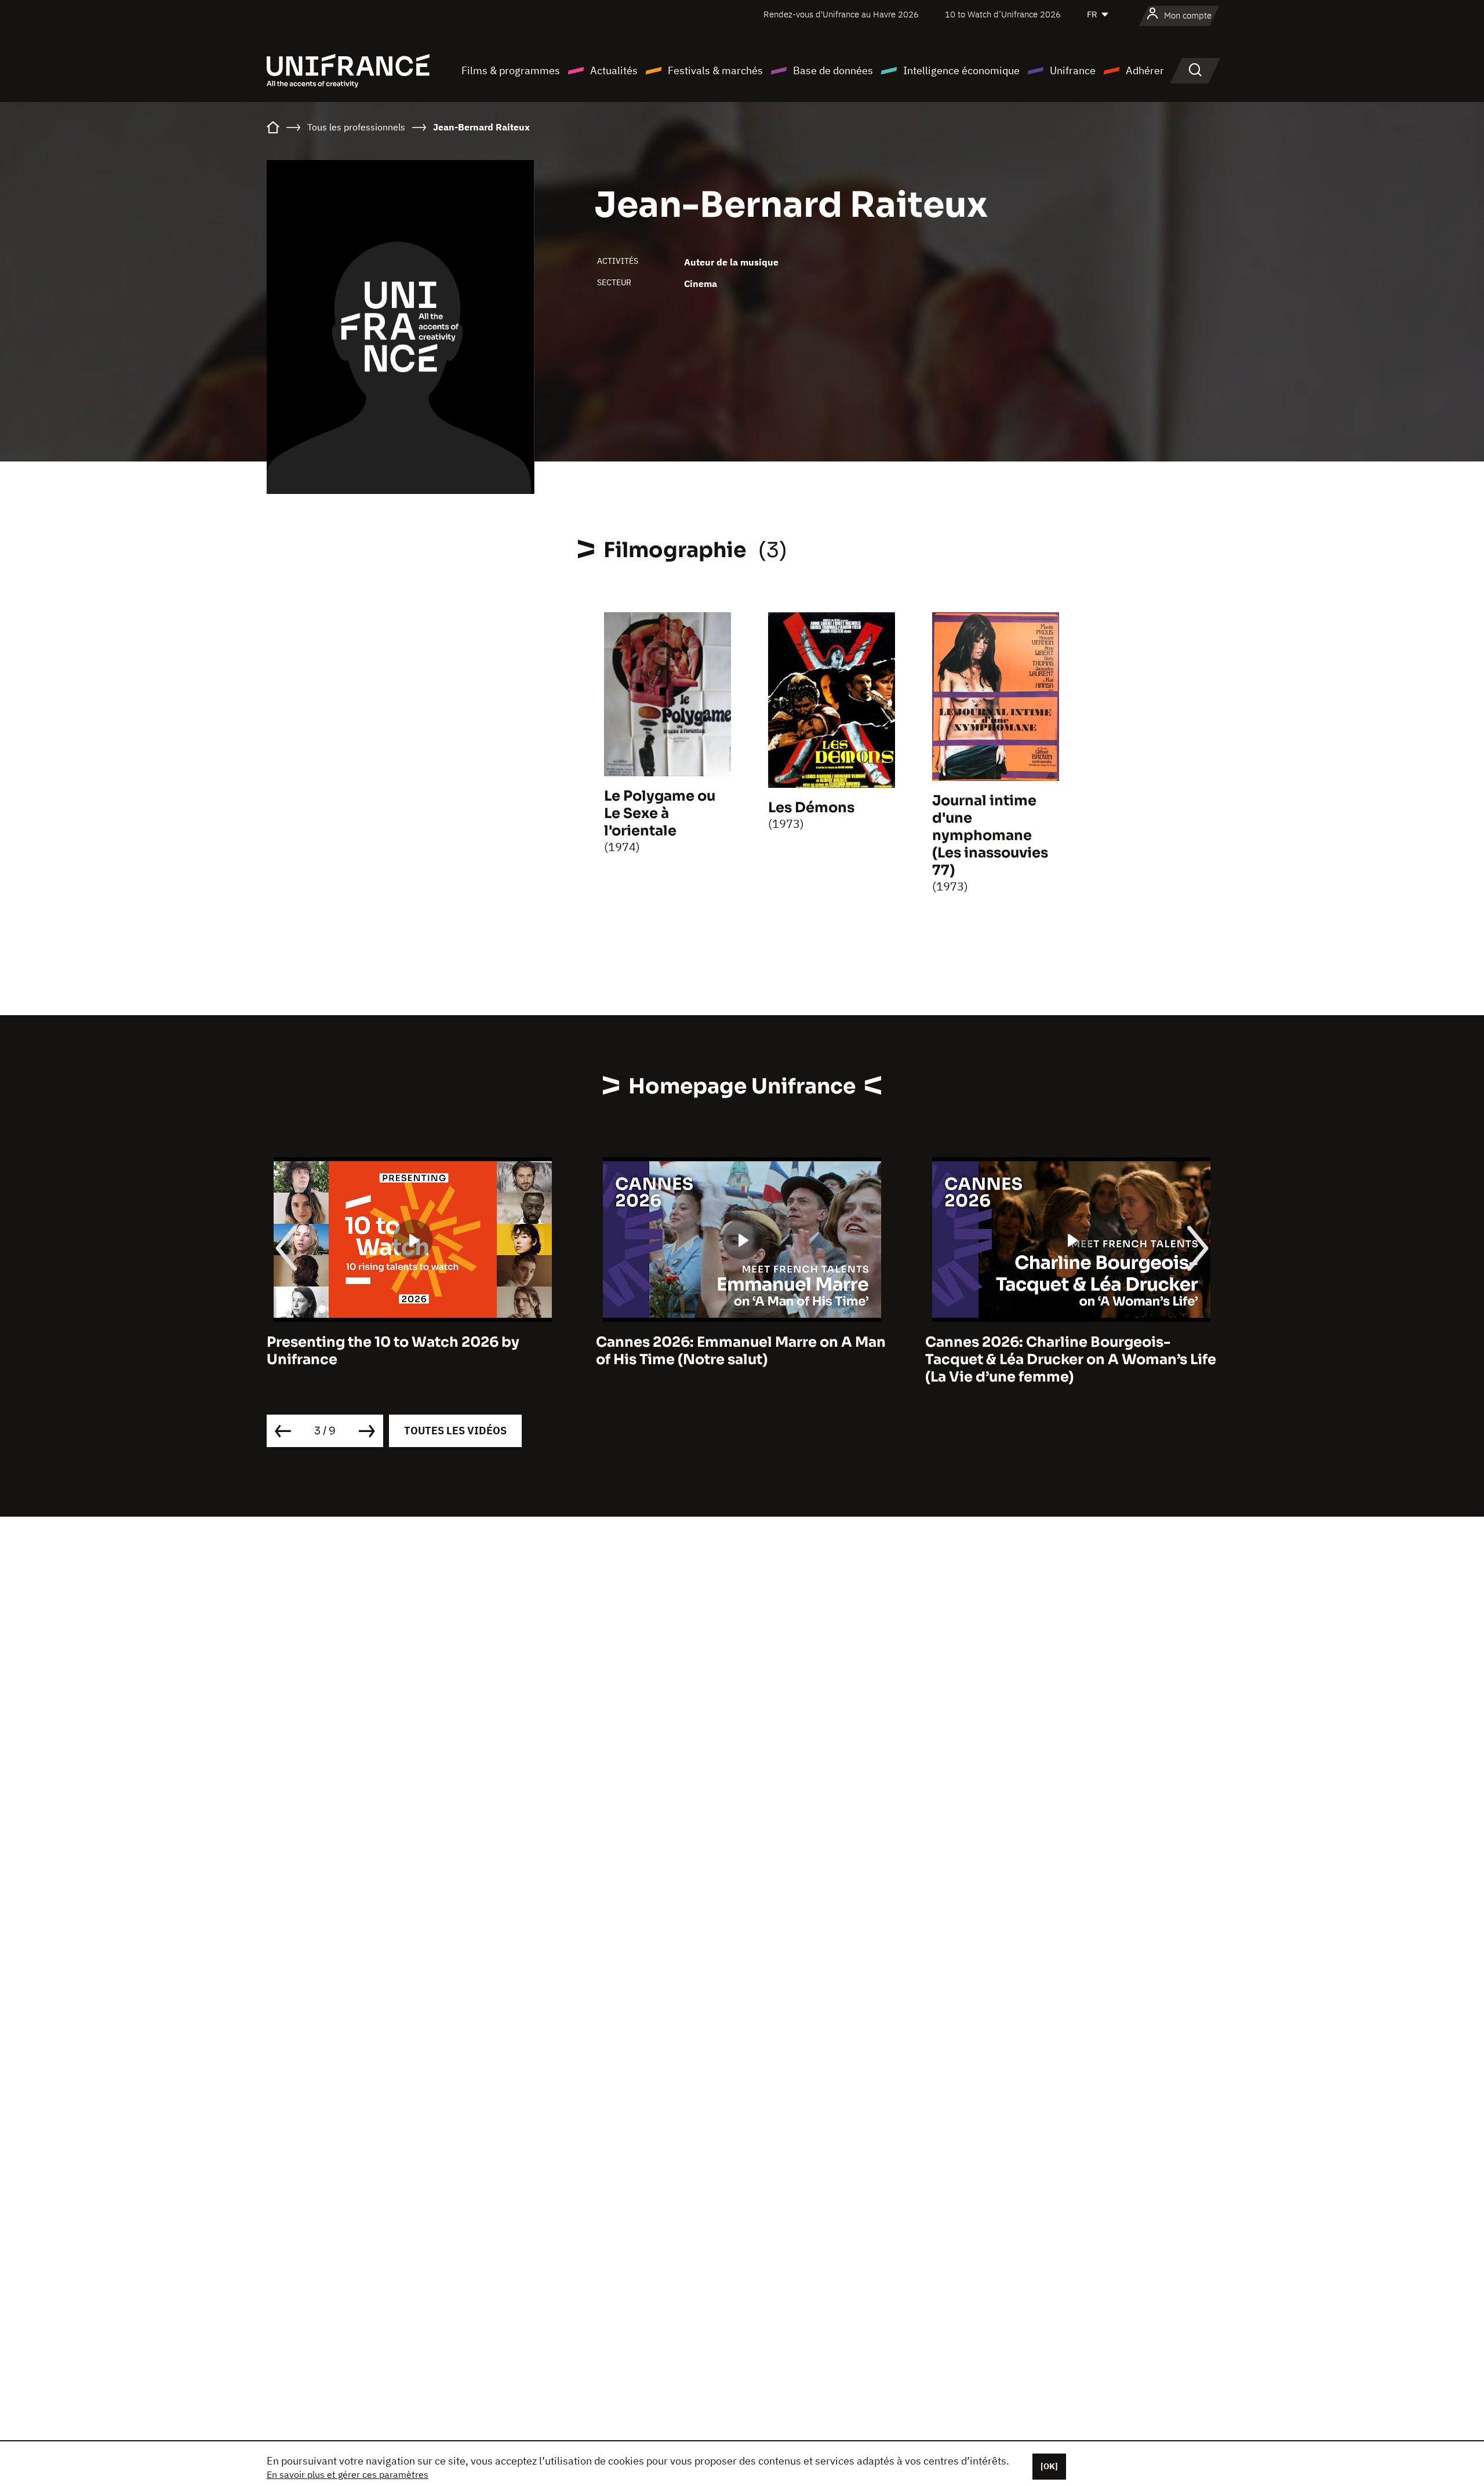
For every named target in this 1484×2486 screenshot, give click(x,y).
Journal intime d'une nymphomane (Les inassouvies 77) (990, 835)
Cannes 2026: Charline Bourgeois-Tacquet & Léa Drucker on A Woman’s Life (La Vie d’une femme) (741, 1360)
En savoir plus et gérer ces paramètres (348, 2474)
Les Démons (811, 808)
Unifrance (1073, 70)
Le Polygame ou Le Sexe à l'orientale (660, 813)
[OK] (1049, 2466)
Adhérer (1145, 70)
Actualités (614, 70)
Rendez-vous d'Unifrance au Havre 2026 (841, 14)
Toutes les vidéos (455, 1431)
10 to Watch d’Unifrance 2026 (1003, 14)
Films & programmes (511, 70)
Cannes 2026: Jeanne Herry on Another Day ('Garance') (1065, 1351)
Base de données (833, 70)
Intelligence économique (961, 70)
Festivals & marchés (715, 70)
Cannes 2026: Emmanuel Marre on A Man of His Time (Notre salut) (412, 1351)
